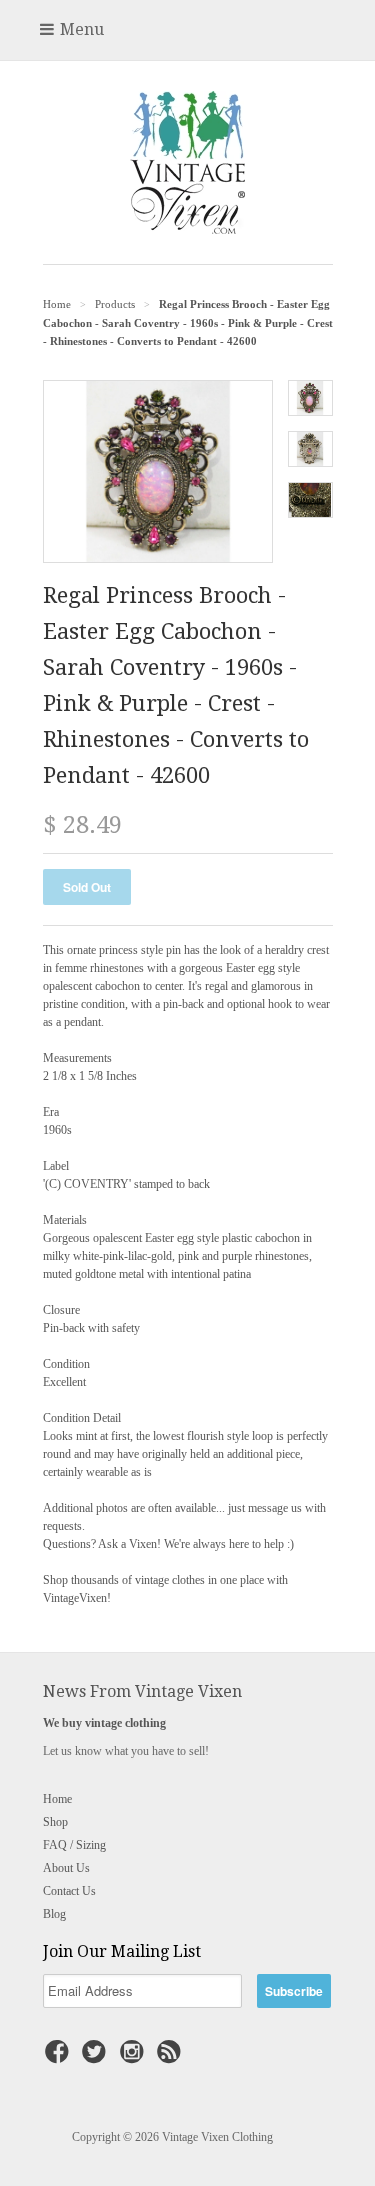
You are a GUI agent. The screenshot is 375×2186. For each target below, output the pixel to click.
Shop (55, 1822)
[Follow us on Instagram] (135, 2058)
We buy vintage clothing (104, 1723)
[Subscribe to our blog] (172, 2058)
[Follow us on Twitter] (97, 2058)
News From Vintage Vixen (142, 1691)
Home (57, 1799)
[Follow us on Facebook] (60, 2058)
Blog (54, 1914)
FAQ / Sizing (74, 1845)
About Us (66, 1868)
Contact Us (69, 1891)
